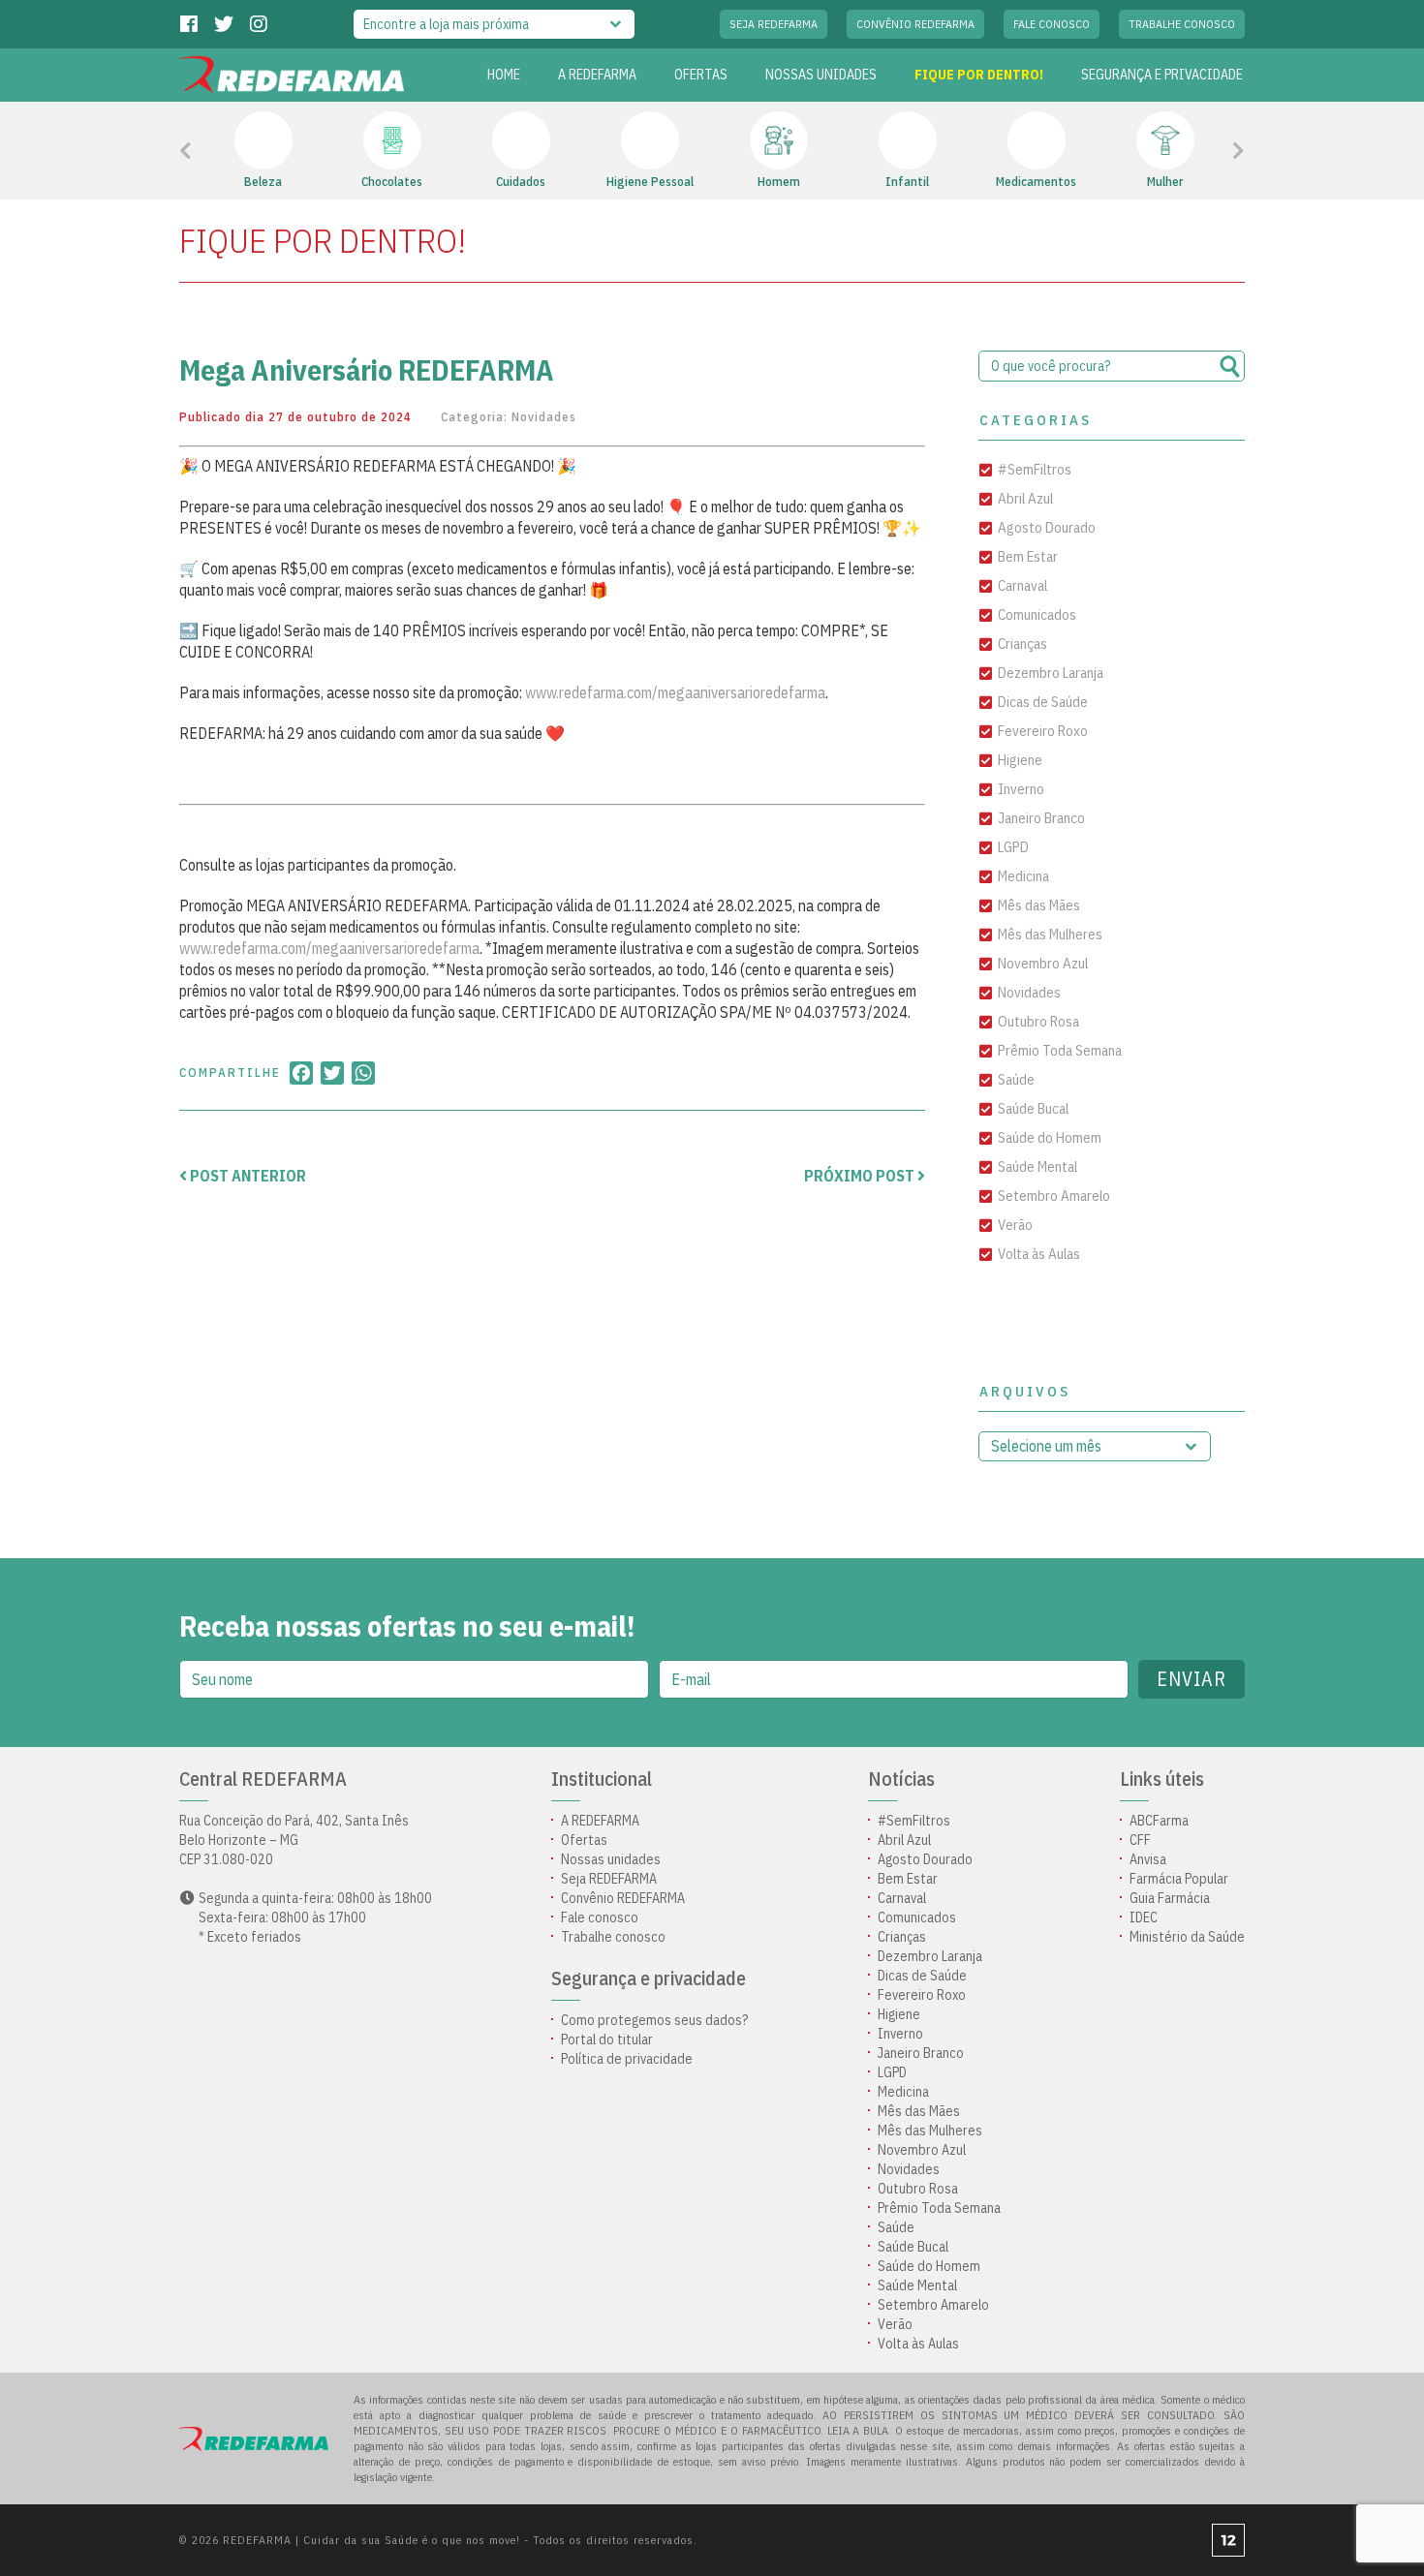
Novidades (544, 417)
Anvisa (1148, 1859)
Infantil (907, 182)
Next (1212, 151)
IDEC (1144, 1917)
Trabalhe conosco (1182, 24)
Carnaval (1022, 585)
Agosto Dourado (1047, 527)
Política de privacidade (627, 2059)
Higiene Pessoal (650, 182)
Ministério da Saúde (1187, 1937)
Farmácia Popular (1179, 1879)
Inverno (1021, 789)
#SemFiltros (1035, 469)
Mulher (1165, 182)
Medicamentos (1036, 182)
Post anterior (247, 1176)
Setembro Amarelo (1054, 1196)
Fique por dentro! (979, 75)
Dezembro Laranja (1051, 673)
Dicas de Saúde (1043, 702)
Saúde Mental (1037, 1166)
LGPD (1013, 847)
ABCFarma (1159, 1821)
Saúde (1016, 1079)
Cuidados (521, 182)
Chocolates (392, 182)
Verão (1015, 1225)
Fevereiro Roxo (1043, 731)
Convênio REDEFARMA (915, 24)
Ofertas (584, 1840)
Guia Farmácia (1170, 1898)
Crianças (1022, 644)
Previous (229, 151)
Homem (779, 182)
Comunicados (1037, 614)
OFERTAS (701, 75)
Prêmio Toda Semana (1060, 1050)
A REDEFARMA (597, 75)
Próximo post (861, 1176)
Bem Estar (1028, 556)
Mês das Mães (1039, 905)
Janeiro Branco (1041, 818)
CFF (1140, 1840)
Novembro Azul (1043, 963)
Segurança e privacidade (1162, 75)
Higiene (1020, 760)
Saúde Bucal (1033, 1108)
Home (504, 75)
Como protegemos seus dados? (654, 2020)
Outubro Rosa (1038, 1021)
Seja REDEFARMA (774, 24)
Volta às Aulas (1039, 1254)
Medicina (1023, 876)
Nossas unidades (821, 75)
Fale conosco (1052, 24)
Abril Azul (1025, 498)
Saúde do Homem (1050, 1137)
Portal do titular (607, 2039)
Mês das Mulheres (1050, 934)
